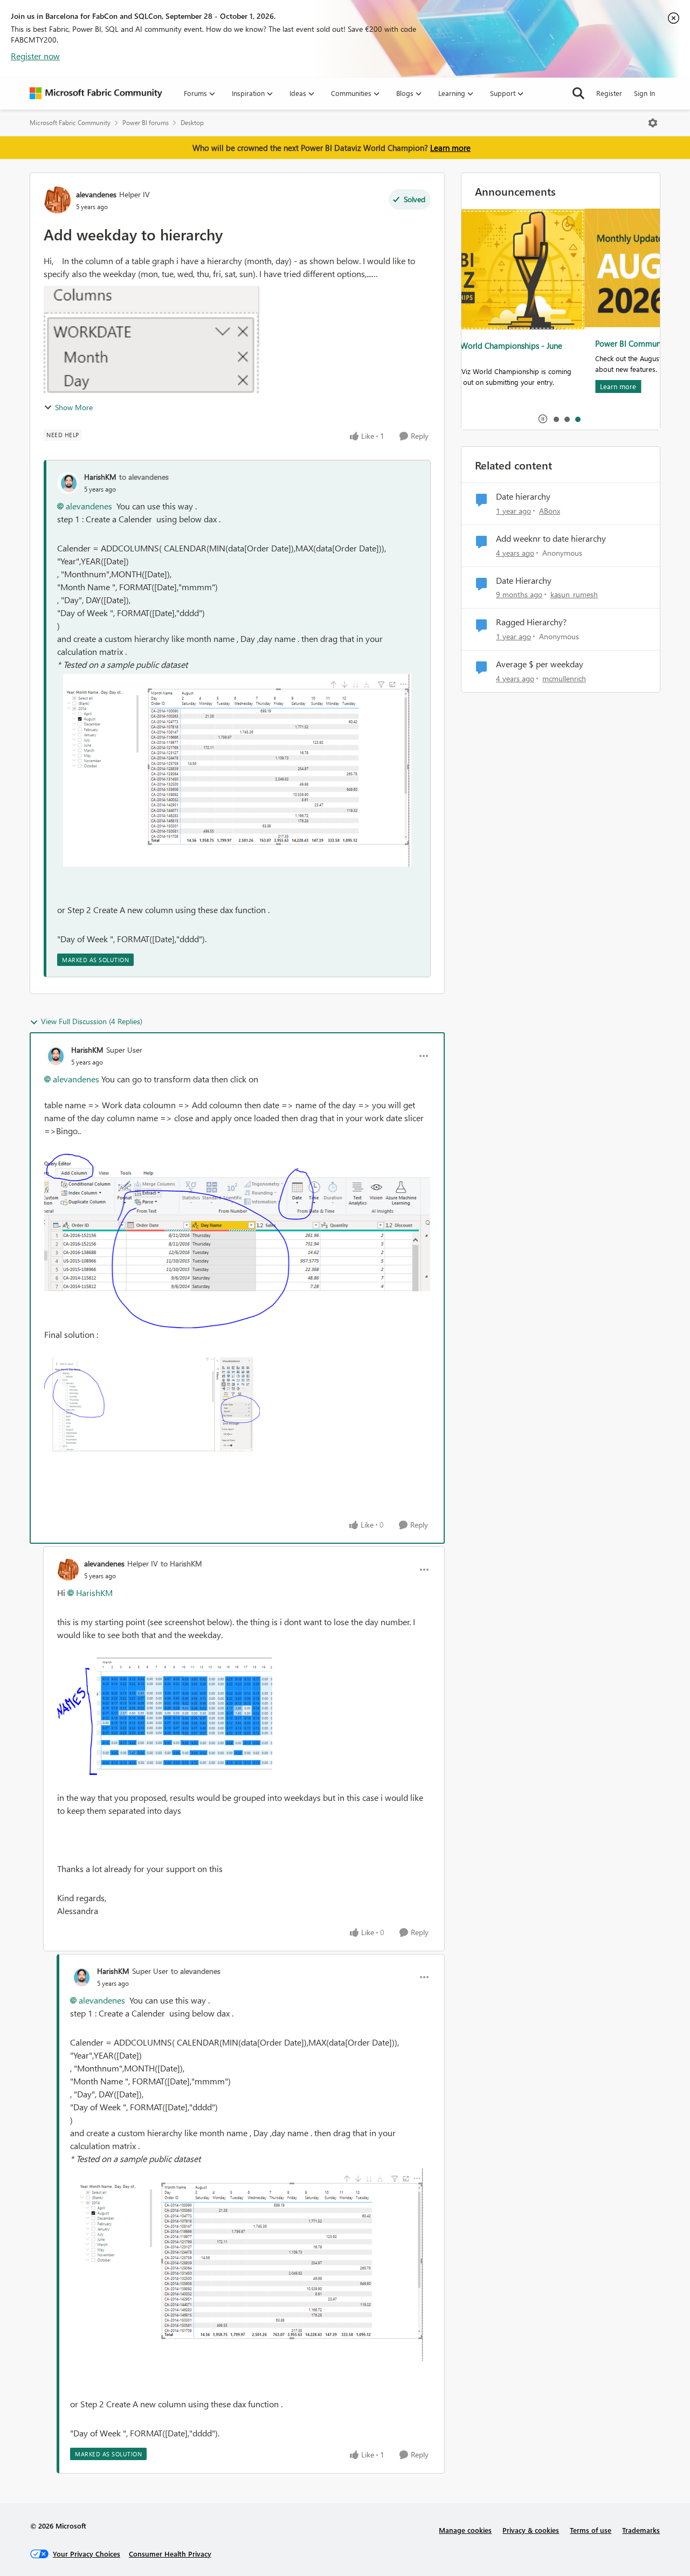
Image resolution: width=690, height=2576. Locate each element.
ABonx (550, 511)
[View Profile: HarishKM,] (68, 483)
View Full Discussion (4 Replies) (92, 1021)
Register (609, 93)
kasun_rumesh (574, 594)
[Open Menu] (653, 123)
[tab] (556, 419)
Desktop (192, 123)
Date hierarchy (523, 496)
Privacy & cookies (531, 2530)
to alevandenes (144, 477)
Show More (74, 407)
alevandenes (96, 194)
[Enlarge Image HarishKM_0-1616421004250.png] (237, 770)
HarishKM (100, 477)
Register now (35, 56)
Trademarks (641, 2530)
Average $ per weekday (540, 664)
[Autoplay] (543, 419)
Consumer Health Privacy (170, 2554)
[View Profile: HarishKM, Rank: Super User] (55, 1056)
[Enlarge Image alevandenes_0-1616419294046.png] (165, 1716)
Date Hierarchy (524, 581)
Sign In (644, 93)
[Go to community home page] (96, 93)
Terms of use (591, 2530)
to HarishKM (181, 1563)
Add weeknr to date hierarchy (551, 538)
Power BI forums (146, 123)
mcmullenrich (564, 678)
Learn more (450, 148)
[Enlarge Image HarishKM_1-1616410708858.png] (152, 1404)
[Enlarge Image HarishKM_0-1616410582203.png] (237, 1241)
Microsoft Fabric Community (70, 123)
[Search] (578, 93)
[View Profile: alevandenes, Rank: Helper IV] (57, 200)
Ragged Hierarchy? (531, 622)
